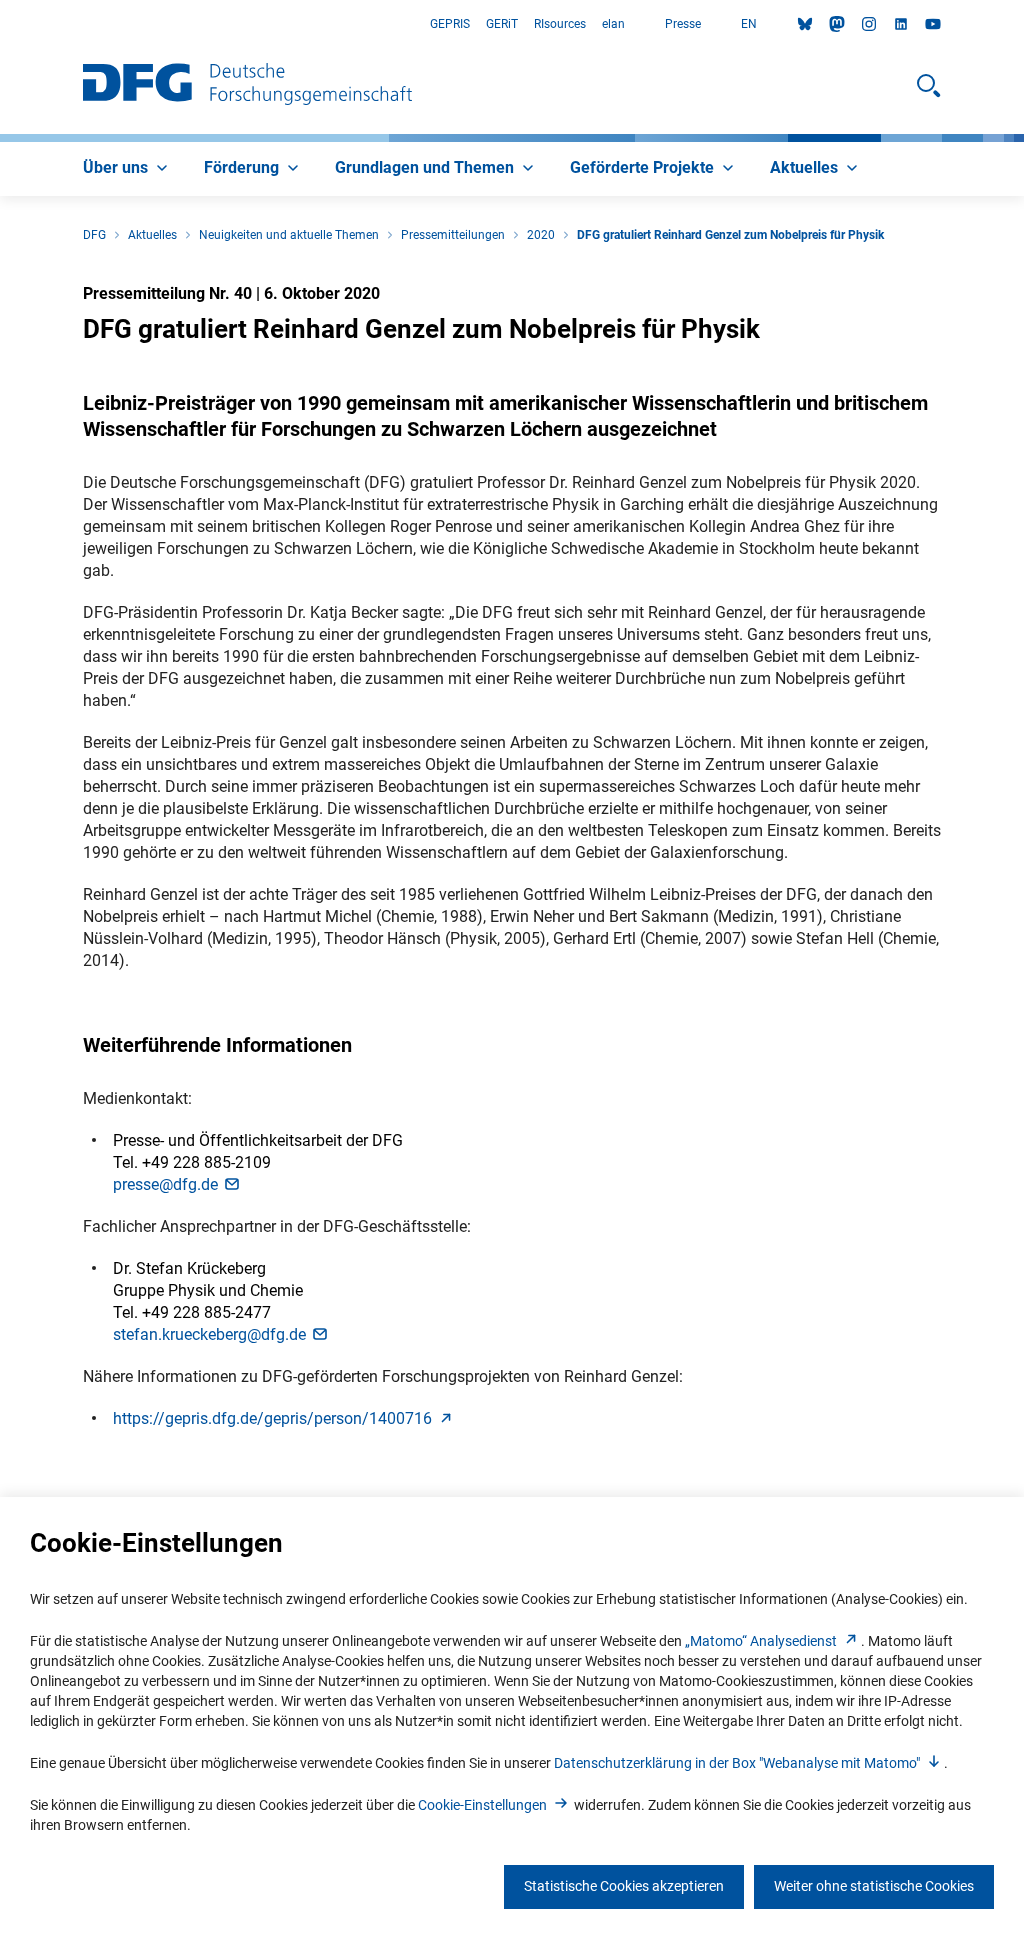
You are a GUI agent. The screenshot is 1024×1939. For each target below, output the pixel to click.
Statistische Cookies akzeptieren (624, 1886)
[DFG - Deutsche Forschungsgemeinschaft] (247, 86)
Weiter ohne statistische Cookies (874, 1886)
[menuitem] (127, 169)
